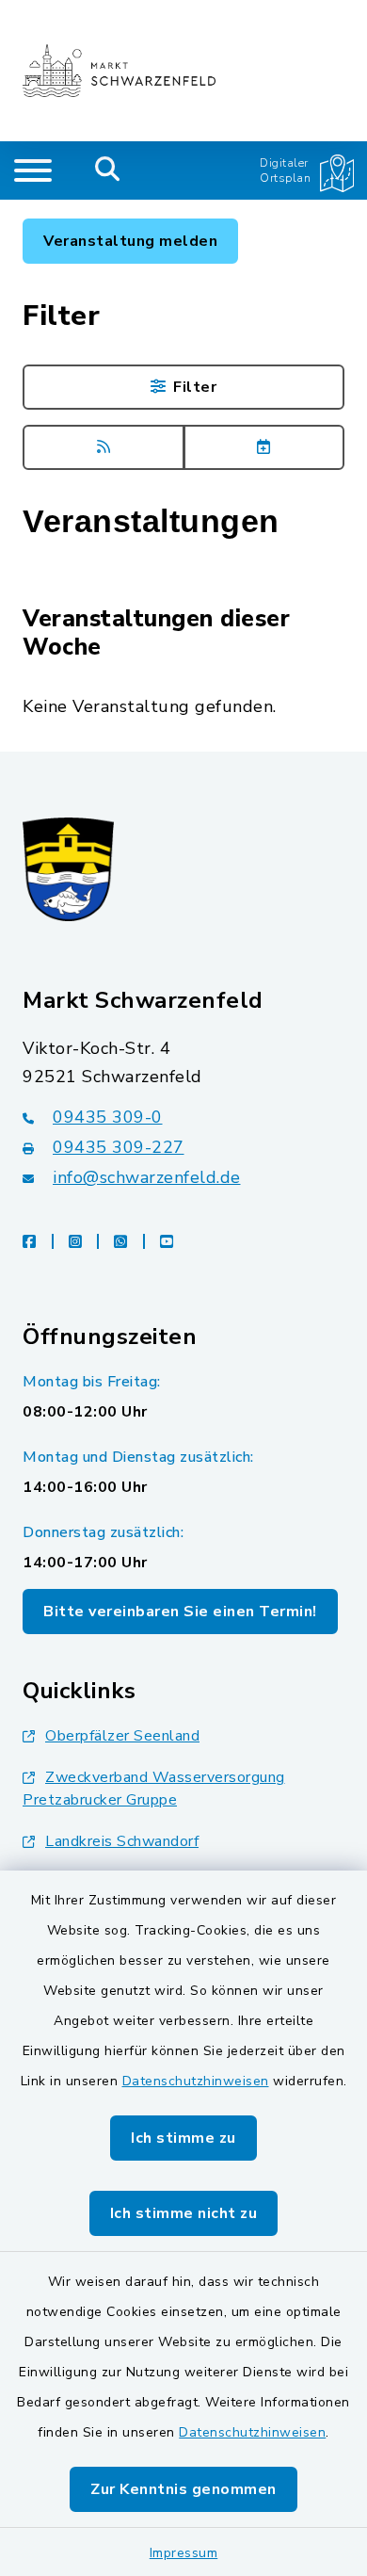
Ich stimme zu (183, 2138)
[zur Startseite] (119, 71)
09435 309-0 (108, 1117)
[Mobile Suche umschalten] (108, 170)
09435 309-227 (119, 1147)
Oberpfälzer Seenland (122, 1736)
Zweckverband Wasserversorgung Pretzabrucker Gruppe (154, 1789)
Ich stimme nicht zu (184, 2213)
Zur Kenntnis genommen (183, 2489)
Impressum (184, 2553)
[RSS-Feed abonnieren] (104, 447)
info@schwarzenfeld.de (147, 1177)
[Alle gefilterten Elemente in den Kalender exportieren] (264, 447)
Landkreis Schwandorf (122, 1841)
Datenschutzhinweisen (196, 2081)
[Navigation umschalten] (33, 170)
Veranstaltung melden (130, 241)
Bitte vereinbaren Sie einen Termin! (180, 1612)
